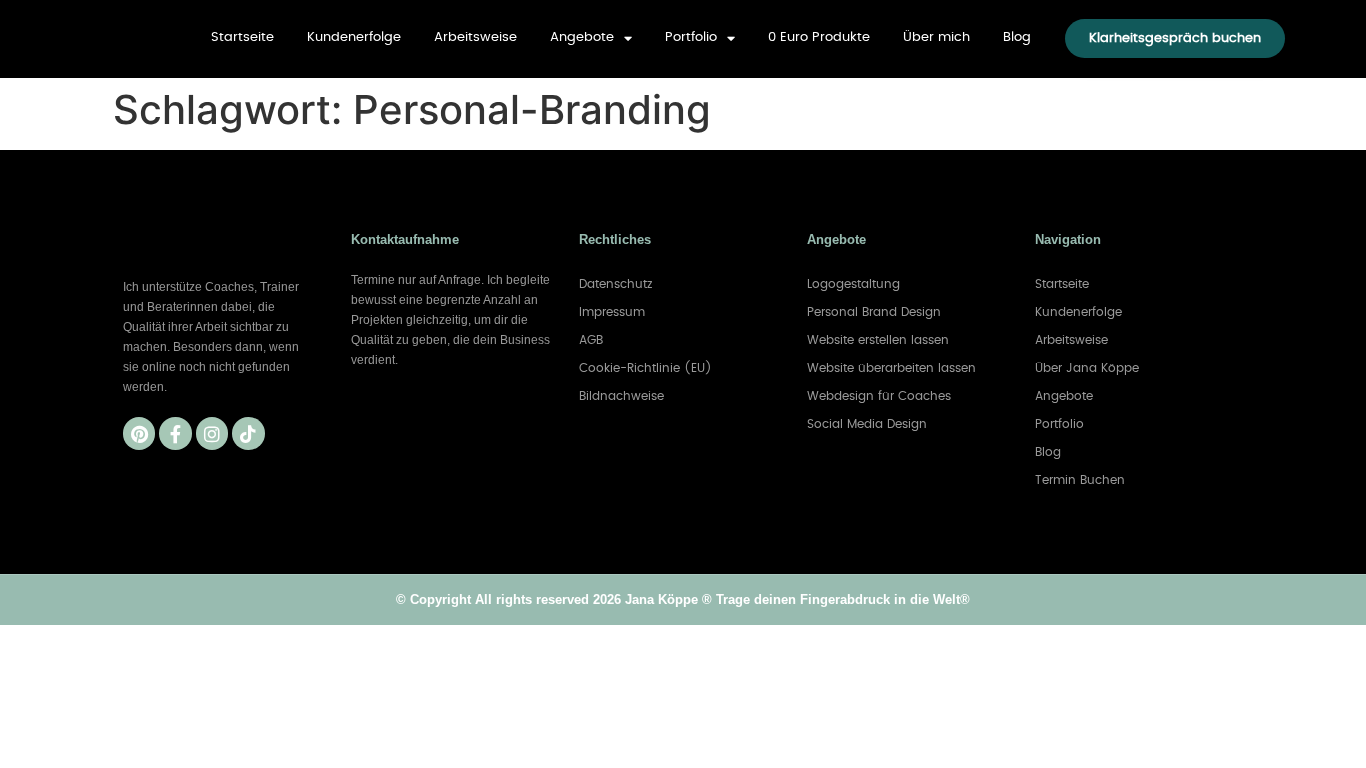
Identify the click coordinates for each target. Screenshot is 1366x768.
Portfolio (691, 37)
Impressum (612, 312)
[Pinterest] (139, 433)
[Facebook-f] (175, 433)
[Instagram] (212, 433)
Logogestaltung (853, 284)
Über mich (936, 37)
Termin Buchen (1080, 480)
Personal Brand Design (874, 312)
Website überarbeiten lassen (891, 368)
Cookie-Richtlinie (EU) (645, 368)
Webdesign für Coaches (879, 396)
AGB (591, 340)
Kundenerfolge (354, 37)
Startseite (242, 37)
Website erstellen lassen (878, 340)
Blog (1017, 37)
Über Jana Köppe (1087, 368)
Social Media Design (867, 424)
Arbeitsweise (475, 37)
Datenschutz (615, 284)
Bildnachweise (621, 396)
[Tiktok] (248, 433)
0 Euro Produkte (819, 37)
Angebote (582, 37)
